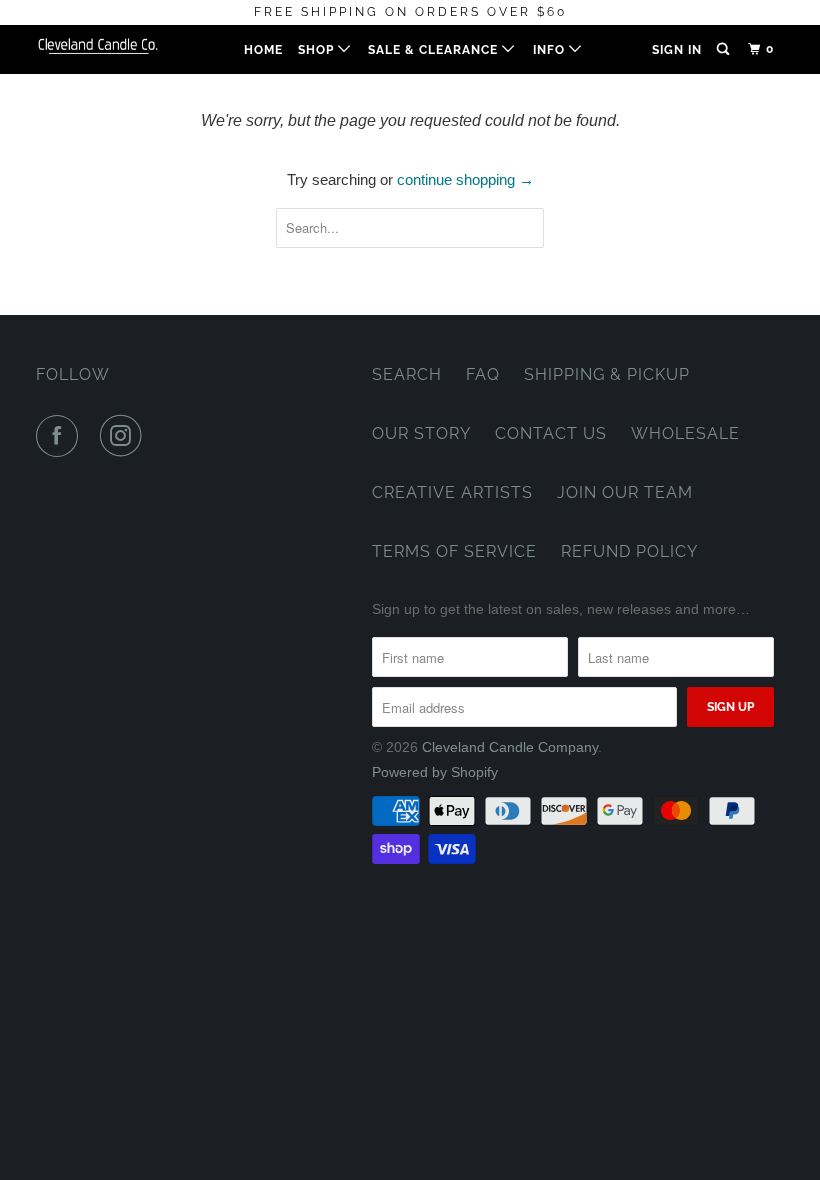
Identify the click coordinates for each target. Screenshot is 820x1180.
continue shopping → (465, 179)
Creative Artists (452, 492)
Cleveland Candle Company (510, 747)
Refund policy (629, 551)
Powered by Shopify (435, 772)
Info (551, 50)
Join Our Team (625, 492)
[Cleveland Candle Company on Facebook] (61, 436)
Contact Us (551, 433)
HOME (263, 50)
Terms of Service (454, 551)
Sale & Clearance (435, 50)
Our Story (421, 433)
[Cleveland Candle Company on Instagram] (125, 436)
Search (407, 374)
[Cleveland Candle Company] (98, 45)
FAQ (483, 374)
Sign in (677, 50)
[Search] (724, 49)
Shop (318, 50)
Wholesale (685, 433)
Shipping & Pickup (607, 374)
